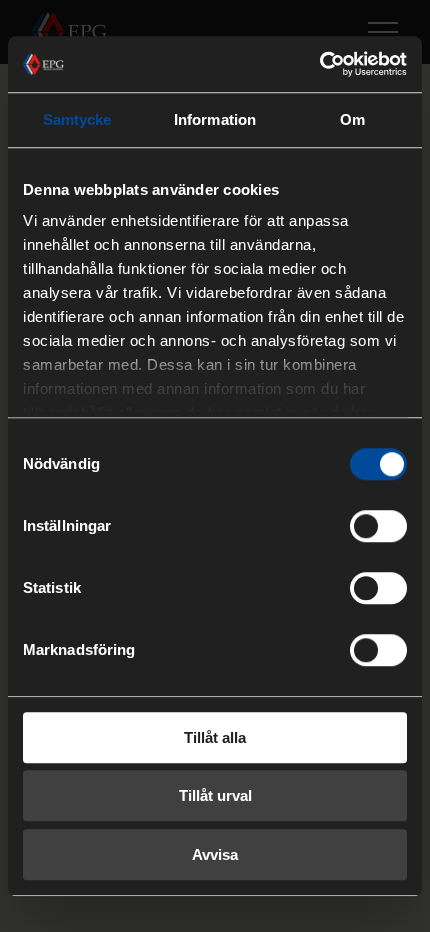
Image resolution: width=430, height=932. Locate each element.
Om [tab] (352, 119)
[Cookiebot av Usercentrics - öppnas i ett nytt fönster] (319, 64)
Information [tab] (215, 119)
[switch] (378, 526)
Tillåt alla (215, 737)
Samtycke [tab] (77, 119)
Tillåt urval (215, 795)
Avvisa (215, 854)
